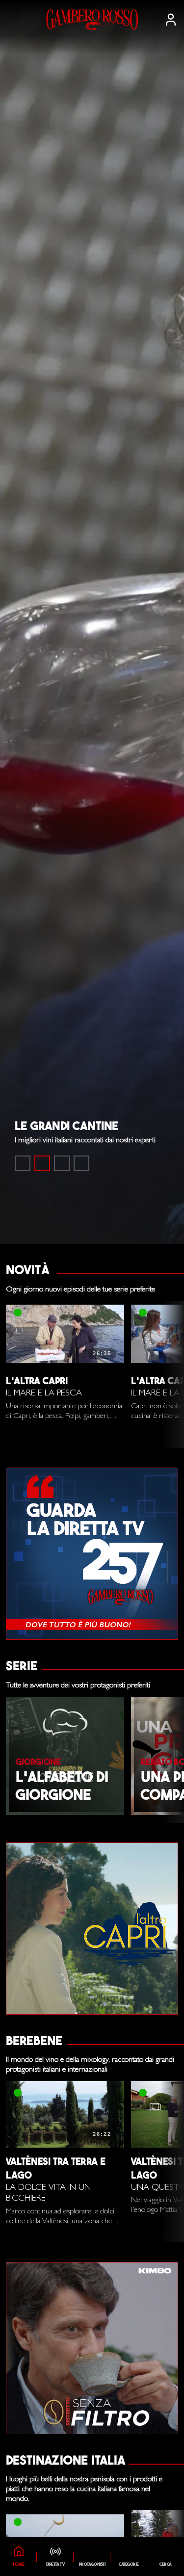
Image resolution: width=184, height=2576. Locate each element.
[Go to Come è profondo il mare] (23, 1163)
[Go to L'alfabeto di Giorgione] (62, 1163)
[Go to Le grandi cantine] (42, 1163)
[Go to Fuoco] (81, 1163)
